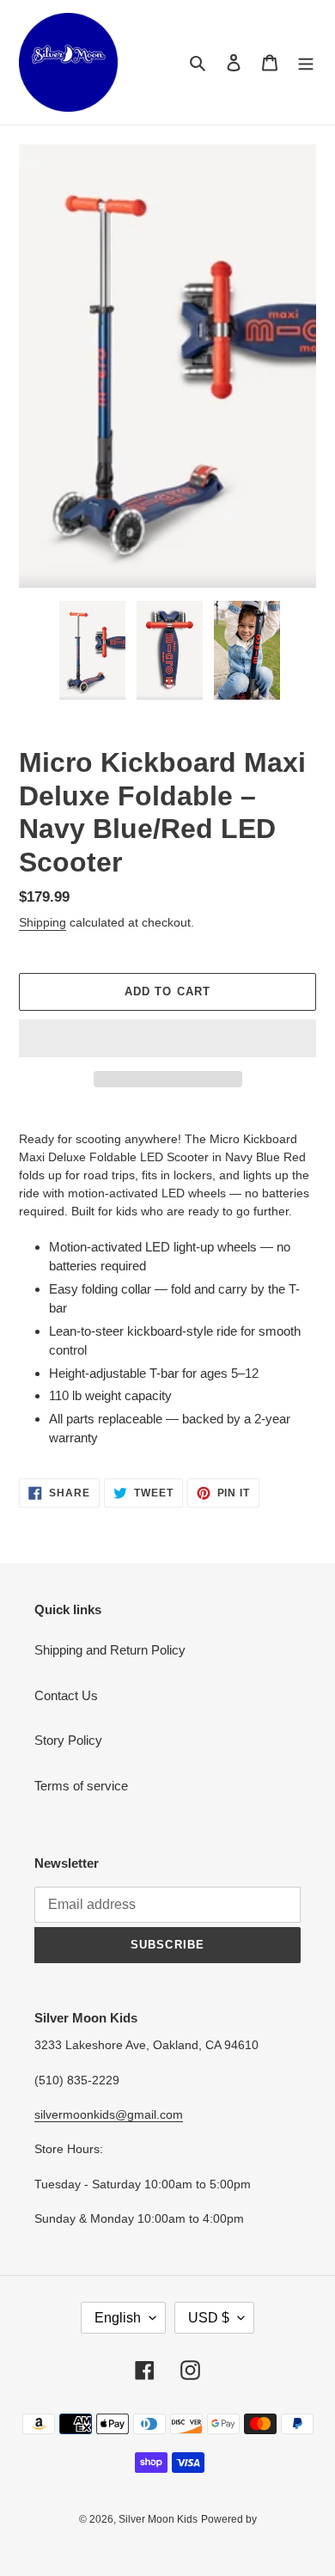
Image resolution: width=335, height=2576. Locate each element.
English (118, 2318)
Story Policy (68, 1740)
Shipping (43, 922)
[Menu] (306, 62)
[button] (167, 1038)
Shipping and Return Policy (110, 1650)
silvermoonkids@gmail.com (109, 2114)
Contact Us (66, 1695)
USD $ (209, 2318)
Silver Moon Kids (158, 2519)
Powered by (229, 2519)
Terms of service (81, 1786)
